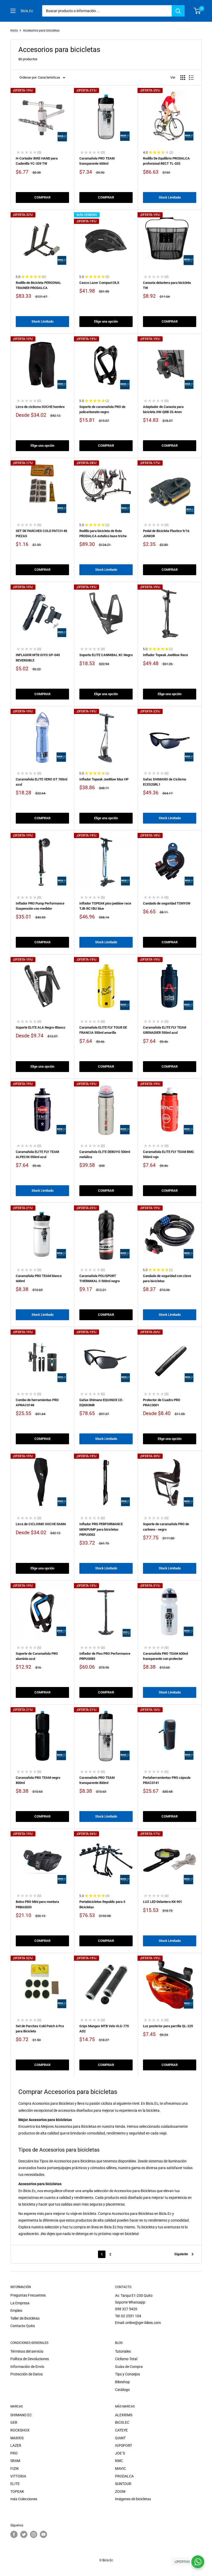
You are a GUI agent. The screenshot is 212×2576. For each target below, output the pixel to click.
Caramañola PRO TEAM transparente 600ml (97, 161)
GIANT (120, 2438)
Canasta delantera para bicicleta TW (167, 285)
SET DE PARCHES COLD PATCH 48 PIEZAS (41, 533)
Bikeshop (122, 2382)
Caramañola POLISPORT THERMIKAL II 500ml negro (100, 1278)
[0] (197, 11)
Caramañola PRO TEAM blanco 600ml (39, 1278)
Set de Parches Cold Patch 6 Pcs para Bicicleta (40, 2029)
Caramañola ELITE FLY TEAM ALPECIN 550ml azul (37, 1154)
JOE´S (120, 2453)
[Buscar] (178, 11)
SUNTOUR (123, 2484)
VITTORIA (18, 2476)
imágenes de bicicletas (133, 2499)
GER (14, 2422)
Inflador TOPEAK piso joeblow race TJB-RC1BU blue (105, 906)
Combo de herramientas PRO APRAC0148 (37, 1403)
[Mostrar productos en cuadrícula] (183, 78)
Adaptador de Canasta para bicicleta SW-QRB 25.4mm (163, 409)
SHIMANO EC (21, 2415)
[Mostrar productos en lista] (191, 78)
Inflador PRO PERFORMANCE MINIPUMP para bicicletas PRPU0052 (101, 1529)
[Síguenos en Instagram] (34, 2534)
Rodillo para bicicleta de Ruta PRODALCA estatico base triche (103, 533)
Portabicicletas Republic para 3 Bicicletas (102, 1904)
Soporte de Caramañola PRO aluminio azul (37, 1656)
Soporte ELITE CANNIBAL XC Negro (106, 655)
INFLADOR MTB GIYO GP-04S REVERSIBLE (38, 658)
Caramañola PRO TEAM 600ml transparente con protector (165, 1656)
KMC (119, 2461)
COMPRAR (42, 197)
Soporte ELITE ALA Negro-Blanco (40, 1027)
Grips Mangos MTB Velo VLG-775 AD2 (104, 2029)
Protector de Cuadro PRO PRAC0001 (162, 1403)
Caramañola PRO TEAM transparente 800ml (97, 1780)
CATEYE (121, 2430)
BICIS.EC (122, 2422)
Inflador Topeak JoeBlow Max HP (104, 779)
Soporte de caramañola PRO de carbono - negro (166, 1527)
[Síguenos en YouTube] (43, 2534)
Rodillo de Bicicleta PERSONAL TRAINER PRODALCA (38, 285)
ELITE (15, 2484)
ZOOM (120, 2491)
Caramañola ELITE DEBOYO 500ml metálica (105, 1154)
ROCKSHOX (20, 2430)
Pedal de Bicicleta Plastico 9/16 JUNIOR (166, 533)
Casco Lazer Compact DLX (99, 283)
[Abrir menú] (13, 11)
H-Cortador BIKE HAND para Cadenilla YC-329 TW (37, 161)
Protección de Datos (26, 2374)
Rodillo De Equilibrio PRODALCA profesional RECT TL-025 (166, 161)
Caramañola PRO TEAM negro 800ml (38, 1780)
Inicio (14, 31)
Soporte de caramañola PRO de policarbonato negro (102, 409)
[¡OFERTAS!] (198, 2562)
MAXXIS (17, 2438)
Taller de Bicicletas (25, 2318)
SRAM (15, 2461)
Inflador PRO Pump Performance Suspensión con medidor (40, 906)
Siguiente (181, 2254)
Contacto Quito (23, 2326)
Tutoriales (123, 2351)
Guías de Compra (129, 2367)
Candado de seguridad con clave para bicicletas (167, 1278)
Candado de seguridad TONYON (167, 903)
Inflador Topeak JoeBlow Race (165, 655)
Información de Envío (27, 2367)
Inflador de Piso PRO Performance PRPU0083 (105, 1656)
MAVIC (120, 2468)
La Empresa (20, 2303)
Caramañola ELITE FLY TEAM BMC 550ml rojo (169, 1154)
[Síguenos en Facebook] (14, 2534)
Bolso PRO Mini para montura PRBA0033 (37, 1904)
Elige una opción (106, 321)
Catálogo (122, 2390)
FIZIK (15, 2468)
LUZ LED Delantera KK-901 (162, 1902)
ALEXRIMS (124, 2415)
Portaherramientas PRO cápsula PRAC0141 (167, 1780)
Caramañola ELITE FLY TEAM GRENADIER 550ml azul (165, 1030)
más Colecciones (24, 2499)
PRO (14, 2453)
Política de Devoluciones (30, 2359)
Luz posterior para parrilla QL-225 (168, 2026)
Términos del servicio (27, 2351)
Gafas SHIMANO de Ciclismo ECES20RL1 (165, 782)
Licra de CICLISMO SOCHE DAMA (41, 1524)
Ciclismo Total (126, 2359)
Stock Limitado (170, 197)
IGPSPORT (124, 2445)
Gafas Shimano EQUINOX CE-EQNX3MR (101, 1403)
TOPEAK (17, 2491)
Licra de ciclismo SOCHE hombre (40, 407)
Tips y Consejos (127, 2374)
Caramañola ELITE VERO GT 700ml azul (41, 782)
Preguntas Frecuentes (28, 2295)
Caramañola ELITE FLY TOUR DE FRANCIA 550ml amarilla (103, 1030)
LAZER (16, 2445)
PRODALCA (124, 2476)
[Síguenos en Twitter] (24, 2534)
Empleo (16, 2311)
